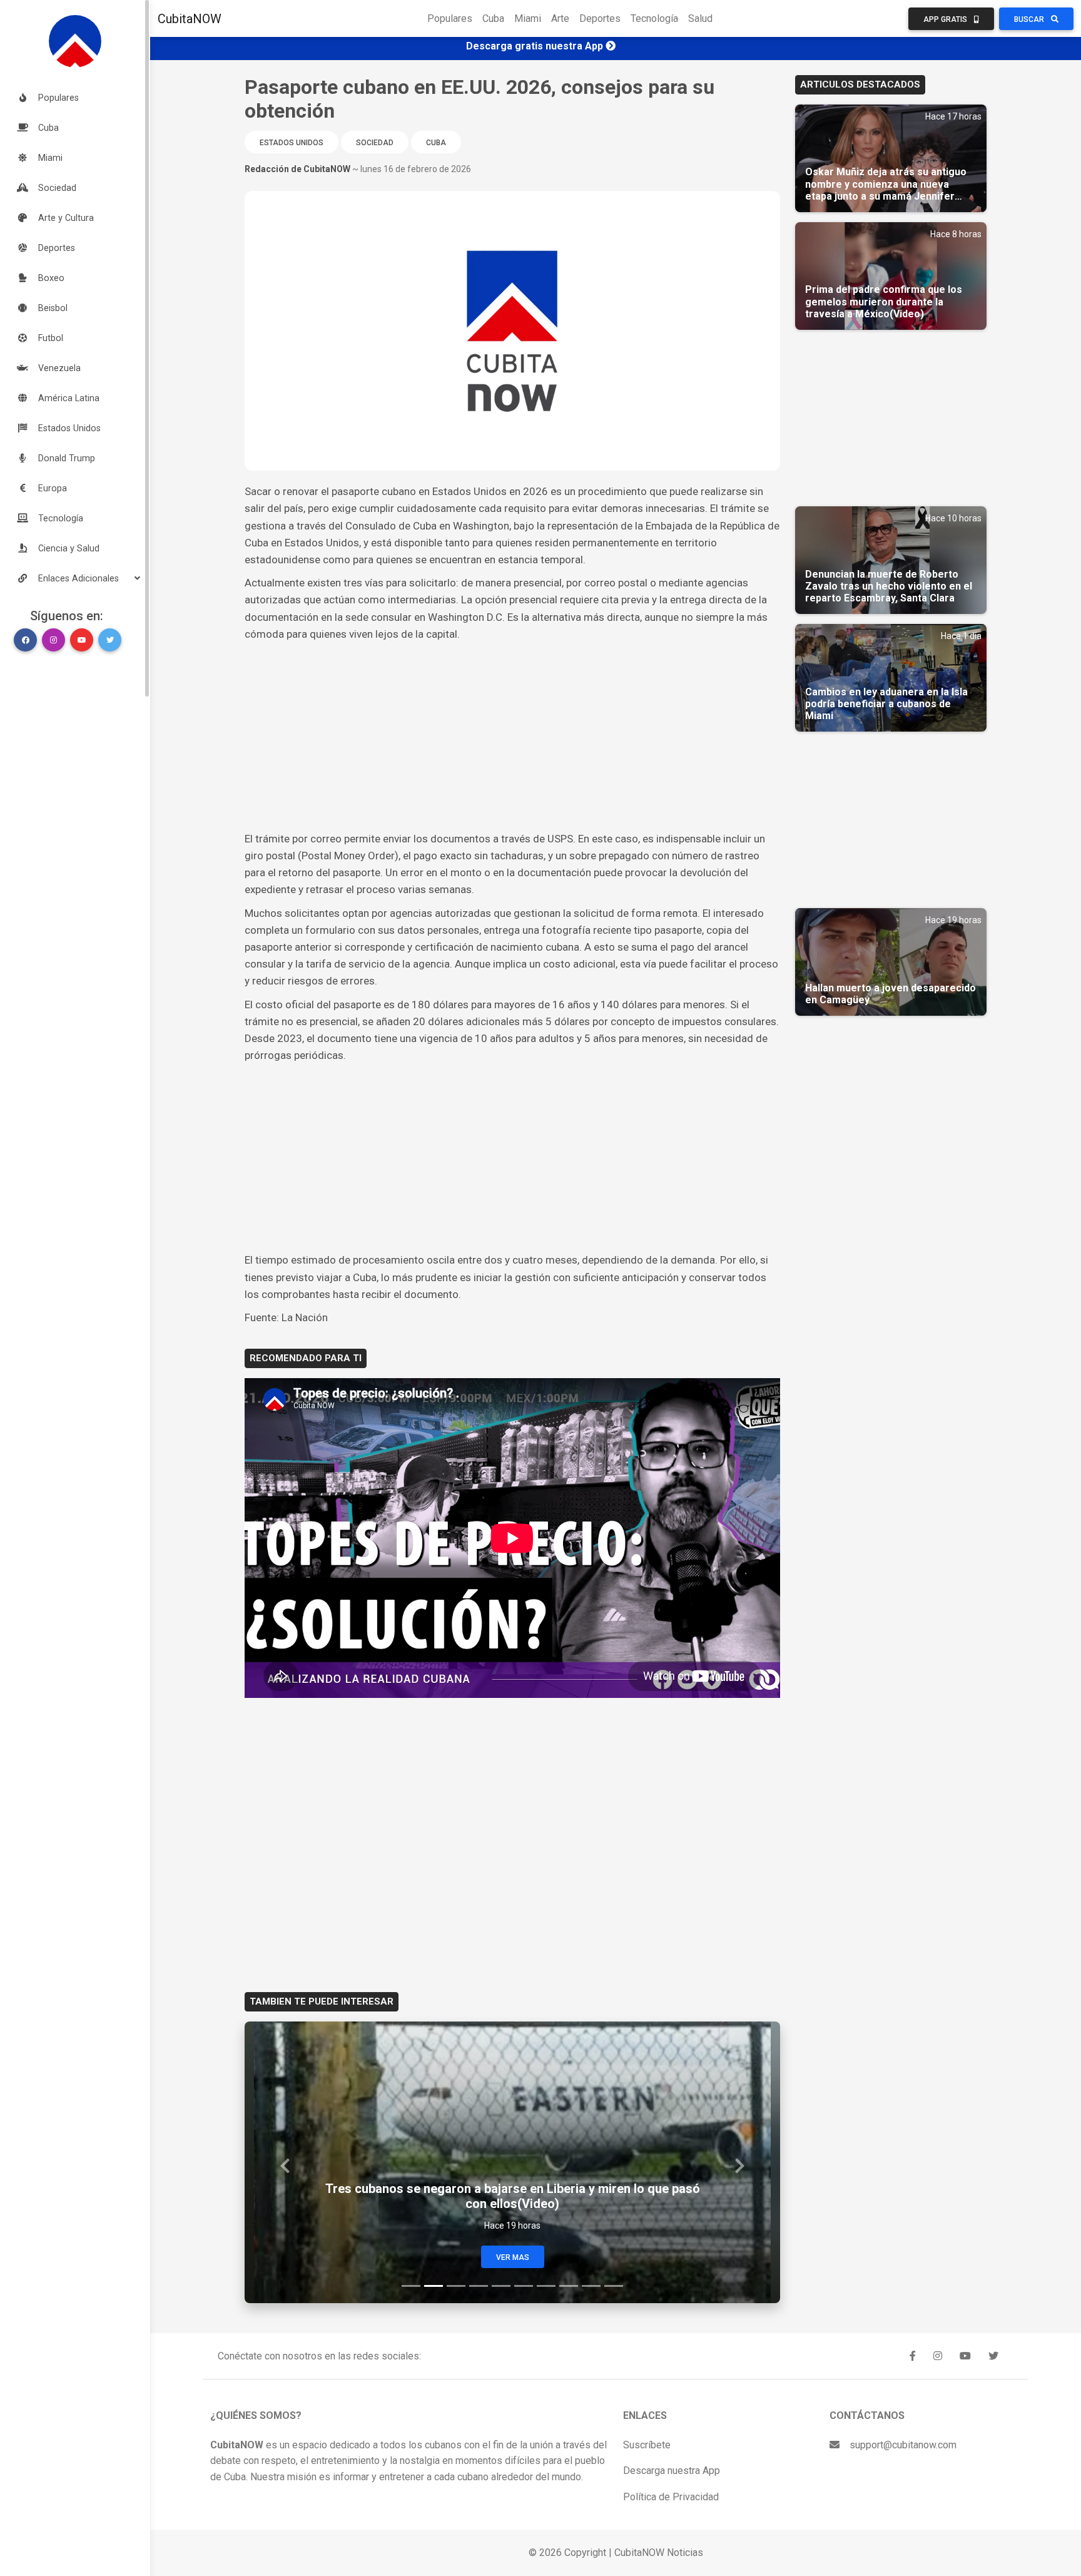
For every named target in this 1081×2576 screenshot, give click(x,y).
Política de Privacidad (671, 2497)
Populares (450, 18)
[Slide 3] (456, 2286)
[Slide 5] (501, 2286)
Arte (560, 18)
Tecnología (654, 18)
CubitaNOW (190, 19)
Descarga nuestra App (672, 2471)
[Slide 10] (614, 2286)
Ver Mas (513, 2257)
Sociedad (375, 143)
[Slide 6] (524, 2286)
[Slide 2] (434, 2286)
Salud (700, 18)
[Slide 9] (591, 2286)
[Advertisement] (512, 737)
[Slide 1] (411, 2286)
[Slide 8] (569, 2286)
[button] (75, 578)
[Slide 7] (546, 2286)
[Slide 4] (479, 2286)
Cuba (493, 18)
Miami (528, 18)
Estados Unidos (292, 143)
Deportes (600, 18)
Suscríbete (647, 2445)
